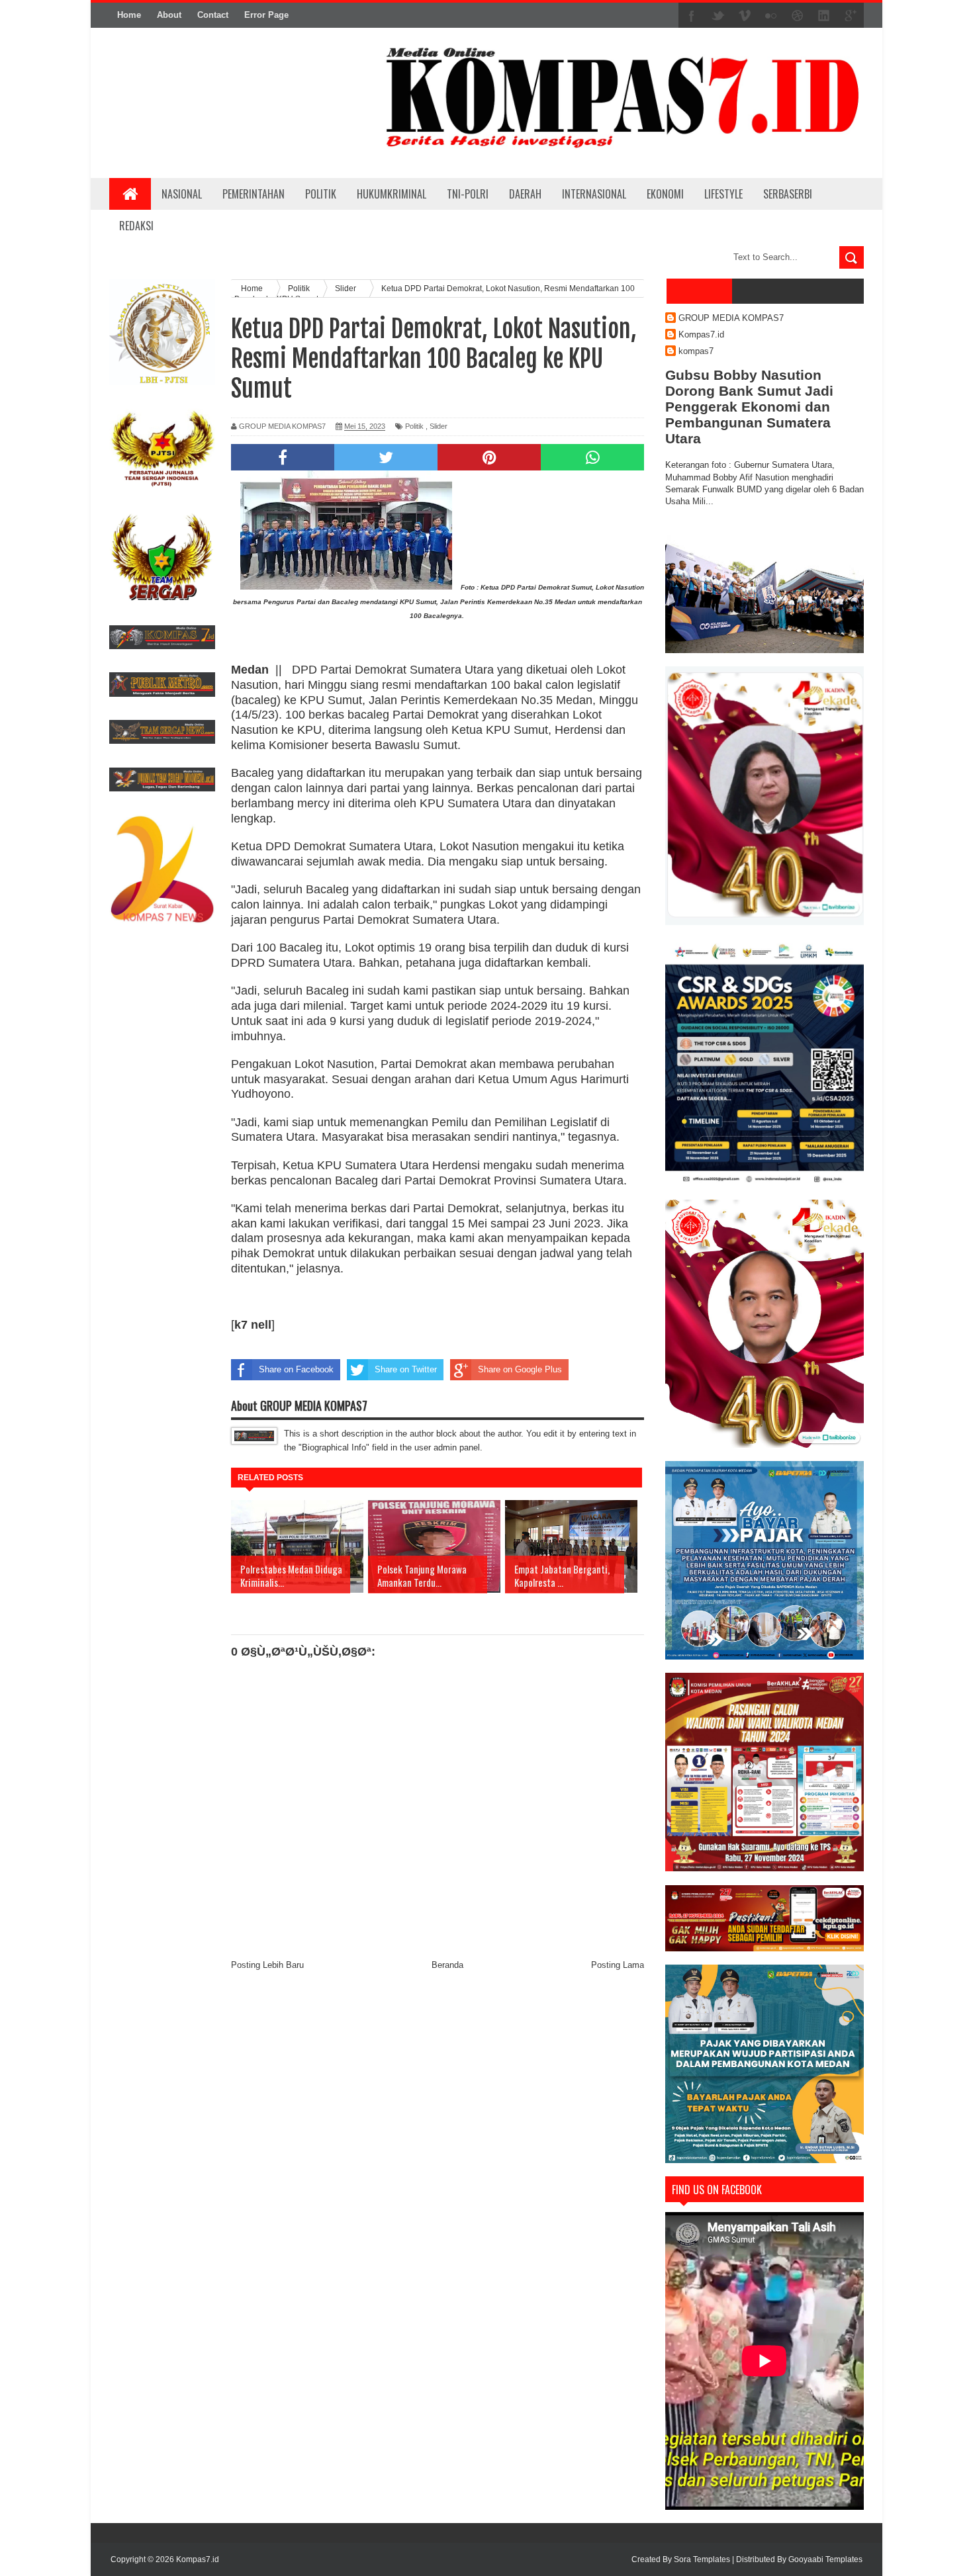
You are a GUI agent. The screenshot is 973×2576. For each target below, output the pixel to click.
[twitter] (718, 16)
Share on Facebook (296, 1369)
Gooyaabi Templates (825, 2559)
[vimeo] (745, 16)
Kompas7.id (701, 334)
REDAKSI (136, 226)
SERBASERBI (788, 194)
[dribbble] (798, 16)
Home (129, 15)
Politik (414, 426)
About (169, 15)
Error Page (266, 15)
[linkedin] (824, 16)
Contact (213, 15)
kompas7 (696, 351)
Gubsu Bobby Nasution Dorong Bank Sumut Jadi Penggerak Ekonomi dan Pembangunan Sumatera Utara (749, 407)
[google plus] (851, 16)
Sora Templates (702, 2559)
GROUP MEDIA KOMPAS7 (731, 318)
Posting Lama (618, 1965)
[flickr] (771, 16)
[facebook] (692, 16)
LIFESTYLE (723, 194)
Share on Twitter (406, 1369)
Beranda (447, 1965)
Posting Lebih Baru (267, 1965)
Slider (439, 426)
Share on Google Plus (520, 1369)
